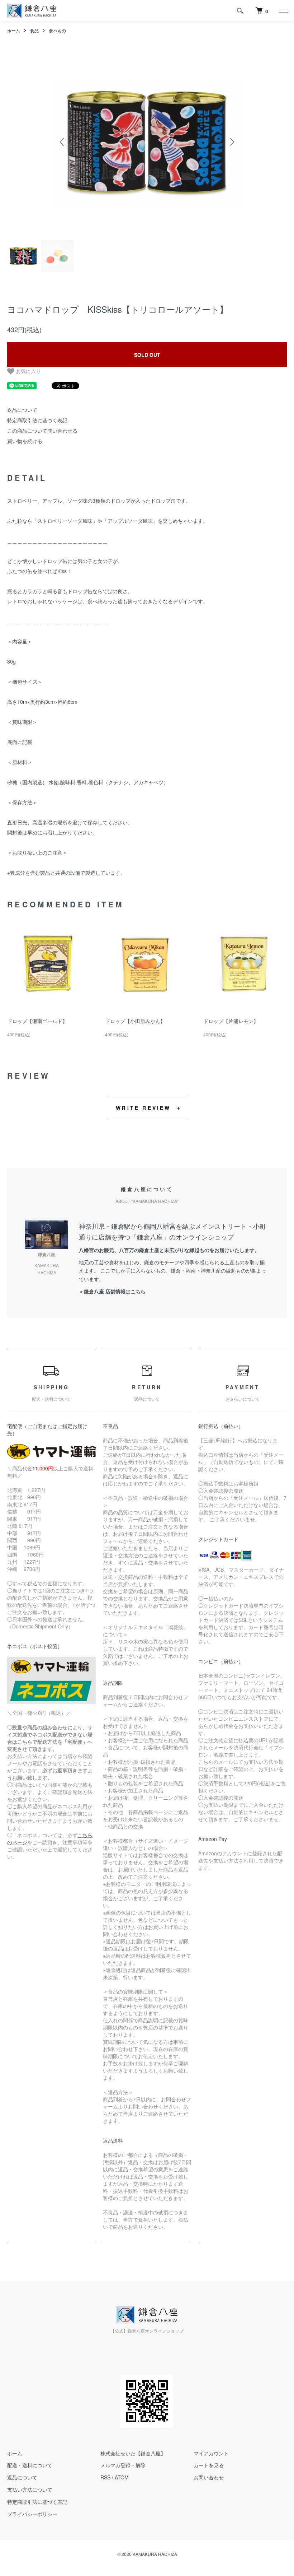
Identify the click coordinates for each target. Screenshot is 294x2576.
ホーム (14, 30)
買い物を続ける (25, 441)
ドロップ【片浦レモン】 (231, 1021)
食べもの (57, 30)
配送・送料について (30, 2465)
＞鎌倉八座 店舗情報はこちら (112, 1291)
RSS (105, 2477)
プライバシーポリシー (32, 2514)
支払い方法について (30, 2489)
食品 (34, 30)
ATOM (122, 2477)
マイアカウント (211, 2453)
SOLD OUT (147, 355)
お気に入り (28, 371)
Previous (63, 142)
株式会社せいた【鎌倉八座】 (133, 2453)
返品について (22, 410)
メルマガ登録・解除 (123, 2465)
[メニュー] (283, 11)
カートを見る (209, 2465)
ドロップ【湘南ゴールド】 (37, 1021)
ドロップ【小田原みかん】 (135, 1021)
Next (231, 142)
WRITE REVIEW (143, 1108)
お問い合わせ (209, 2477)
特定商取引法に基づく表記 (37, 420)
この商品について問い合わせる (42, 431)
